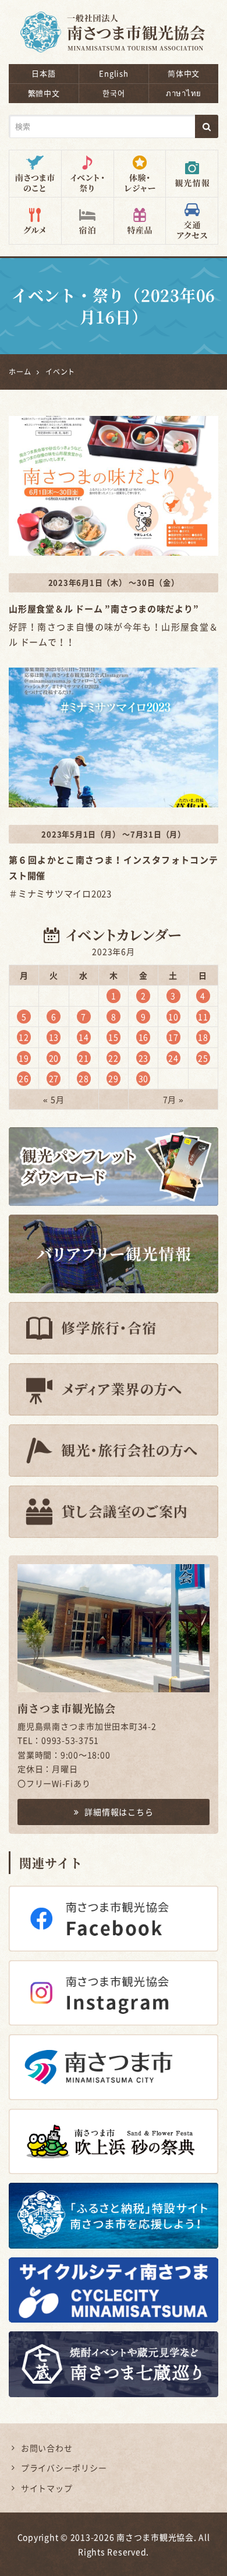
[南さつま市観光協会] (114, 24)
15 (114, 1037)
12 (24, 1037)
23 (144, 1058)
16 (144, 1037)
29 (114, 1078)
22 (114, 1058)
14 (84, 1037)
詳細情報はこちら (119, 1812)
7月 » (173, 1099)
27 (54, 1078)
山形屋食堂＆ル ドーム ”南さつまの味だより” (104, 609)
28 (84, 1078)
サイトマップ (47, 2488)
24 (173, 1058)
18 (203, 1037)
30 (144, 1078)
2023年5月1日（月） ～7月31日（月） (114, 834)
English (114, 73)
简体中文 (184, 73)
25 (203, 1058)
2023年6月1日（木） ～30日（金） (114, 582)
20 (54, 1058)
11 (203, 1017)
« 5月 (54, 1099)
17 (173, 1037)
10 (173, 1017)
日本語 (43, 73)
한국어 (114, 93)
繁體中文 (44, 93)
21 (84, 1058)
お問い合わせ (47, 2448)
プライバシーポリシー (64, 2468)
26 (24, 1078)
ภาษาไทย (184, 93)
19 (24, 1058)
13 (54, 1037)
